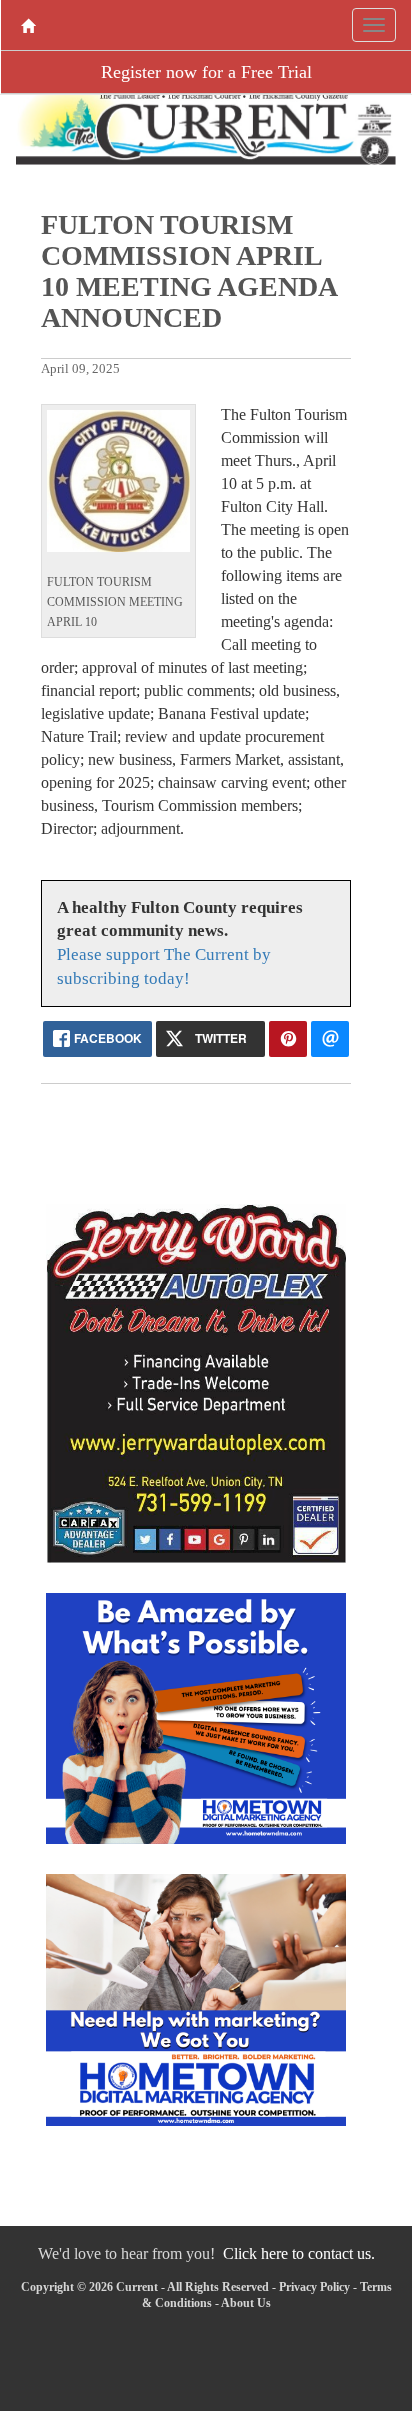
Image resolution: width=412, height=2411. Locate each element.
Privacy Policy (314, 2287)
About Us (246, 2303)
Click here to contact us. (299, 2253)
